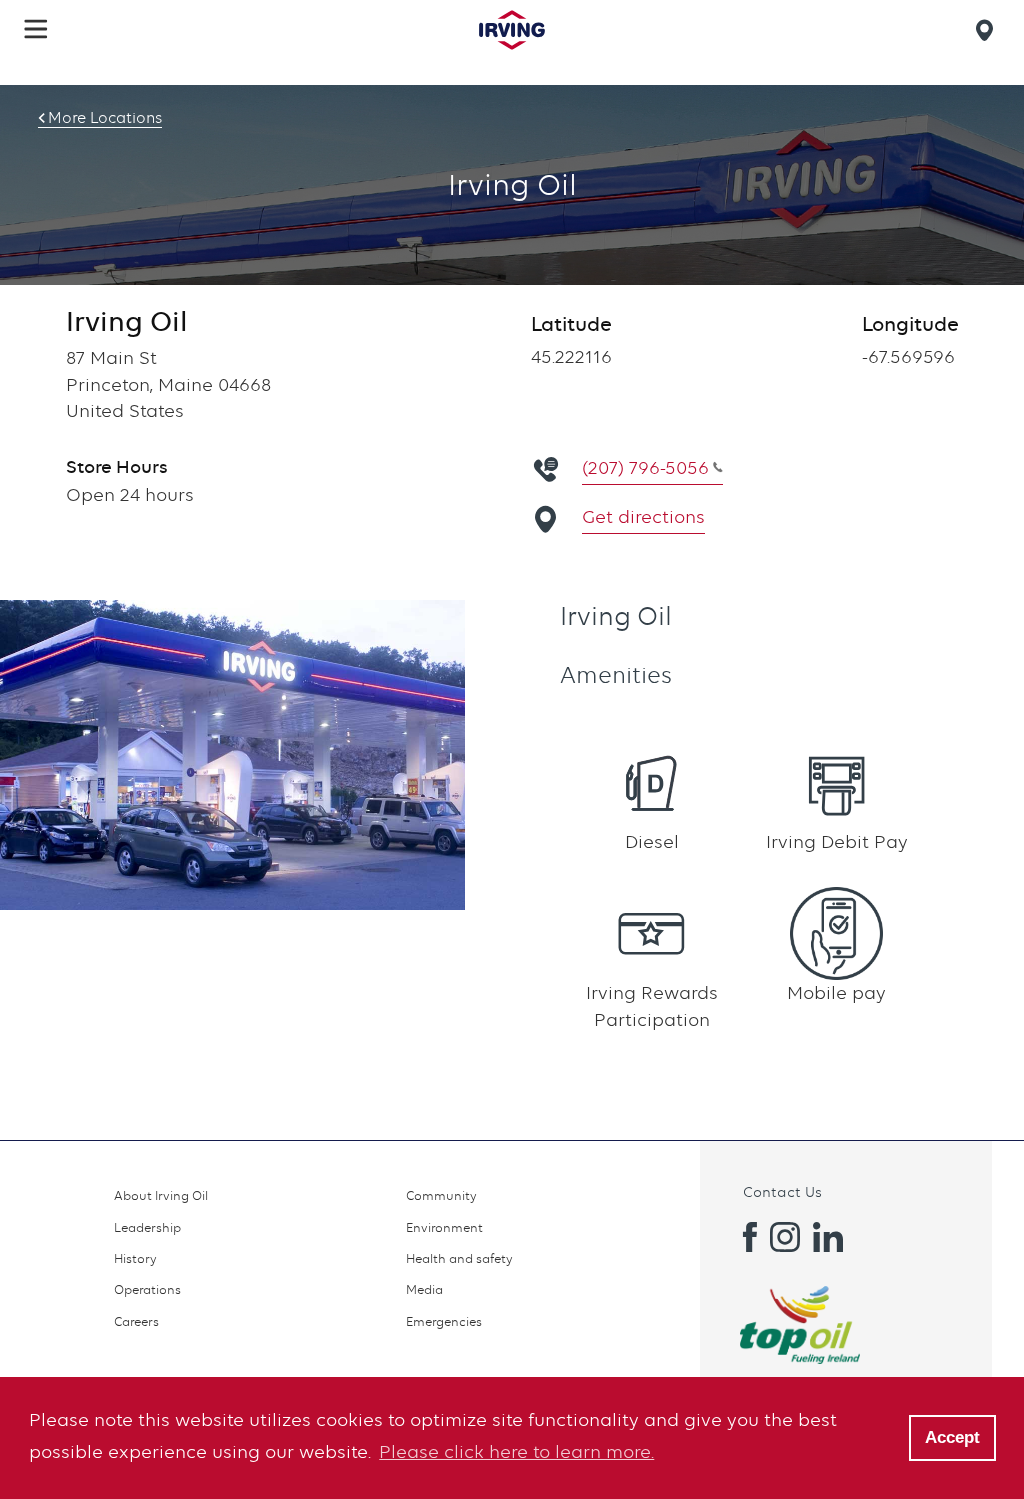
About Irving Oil (161, 1195)
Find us (988, 30)
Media (424, 1289)
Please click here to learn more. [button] (516, 1451)
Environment (444, 1227)
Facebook (742, 1237)
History (135, 1258)
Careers (136, 1321)
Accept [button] (952, 1437)
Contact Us (782, 1191)
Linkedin (828, 1237)
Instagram (785, 1237)
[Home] (512, 30)
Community (441, 1195)
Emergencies (444, 1321)
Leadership (147, 1227)
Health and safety (459, 1258)
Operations (147, 1289)
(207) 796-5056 (645, 467)
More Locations (105, 118)
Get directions (643, 516)
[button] (36, 29)
